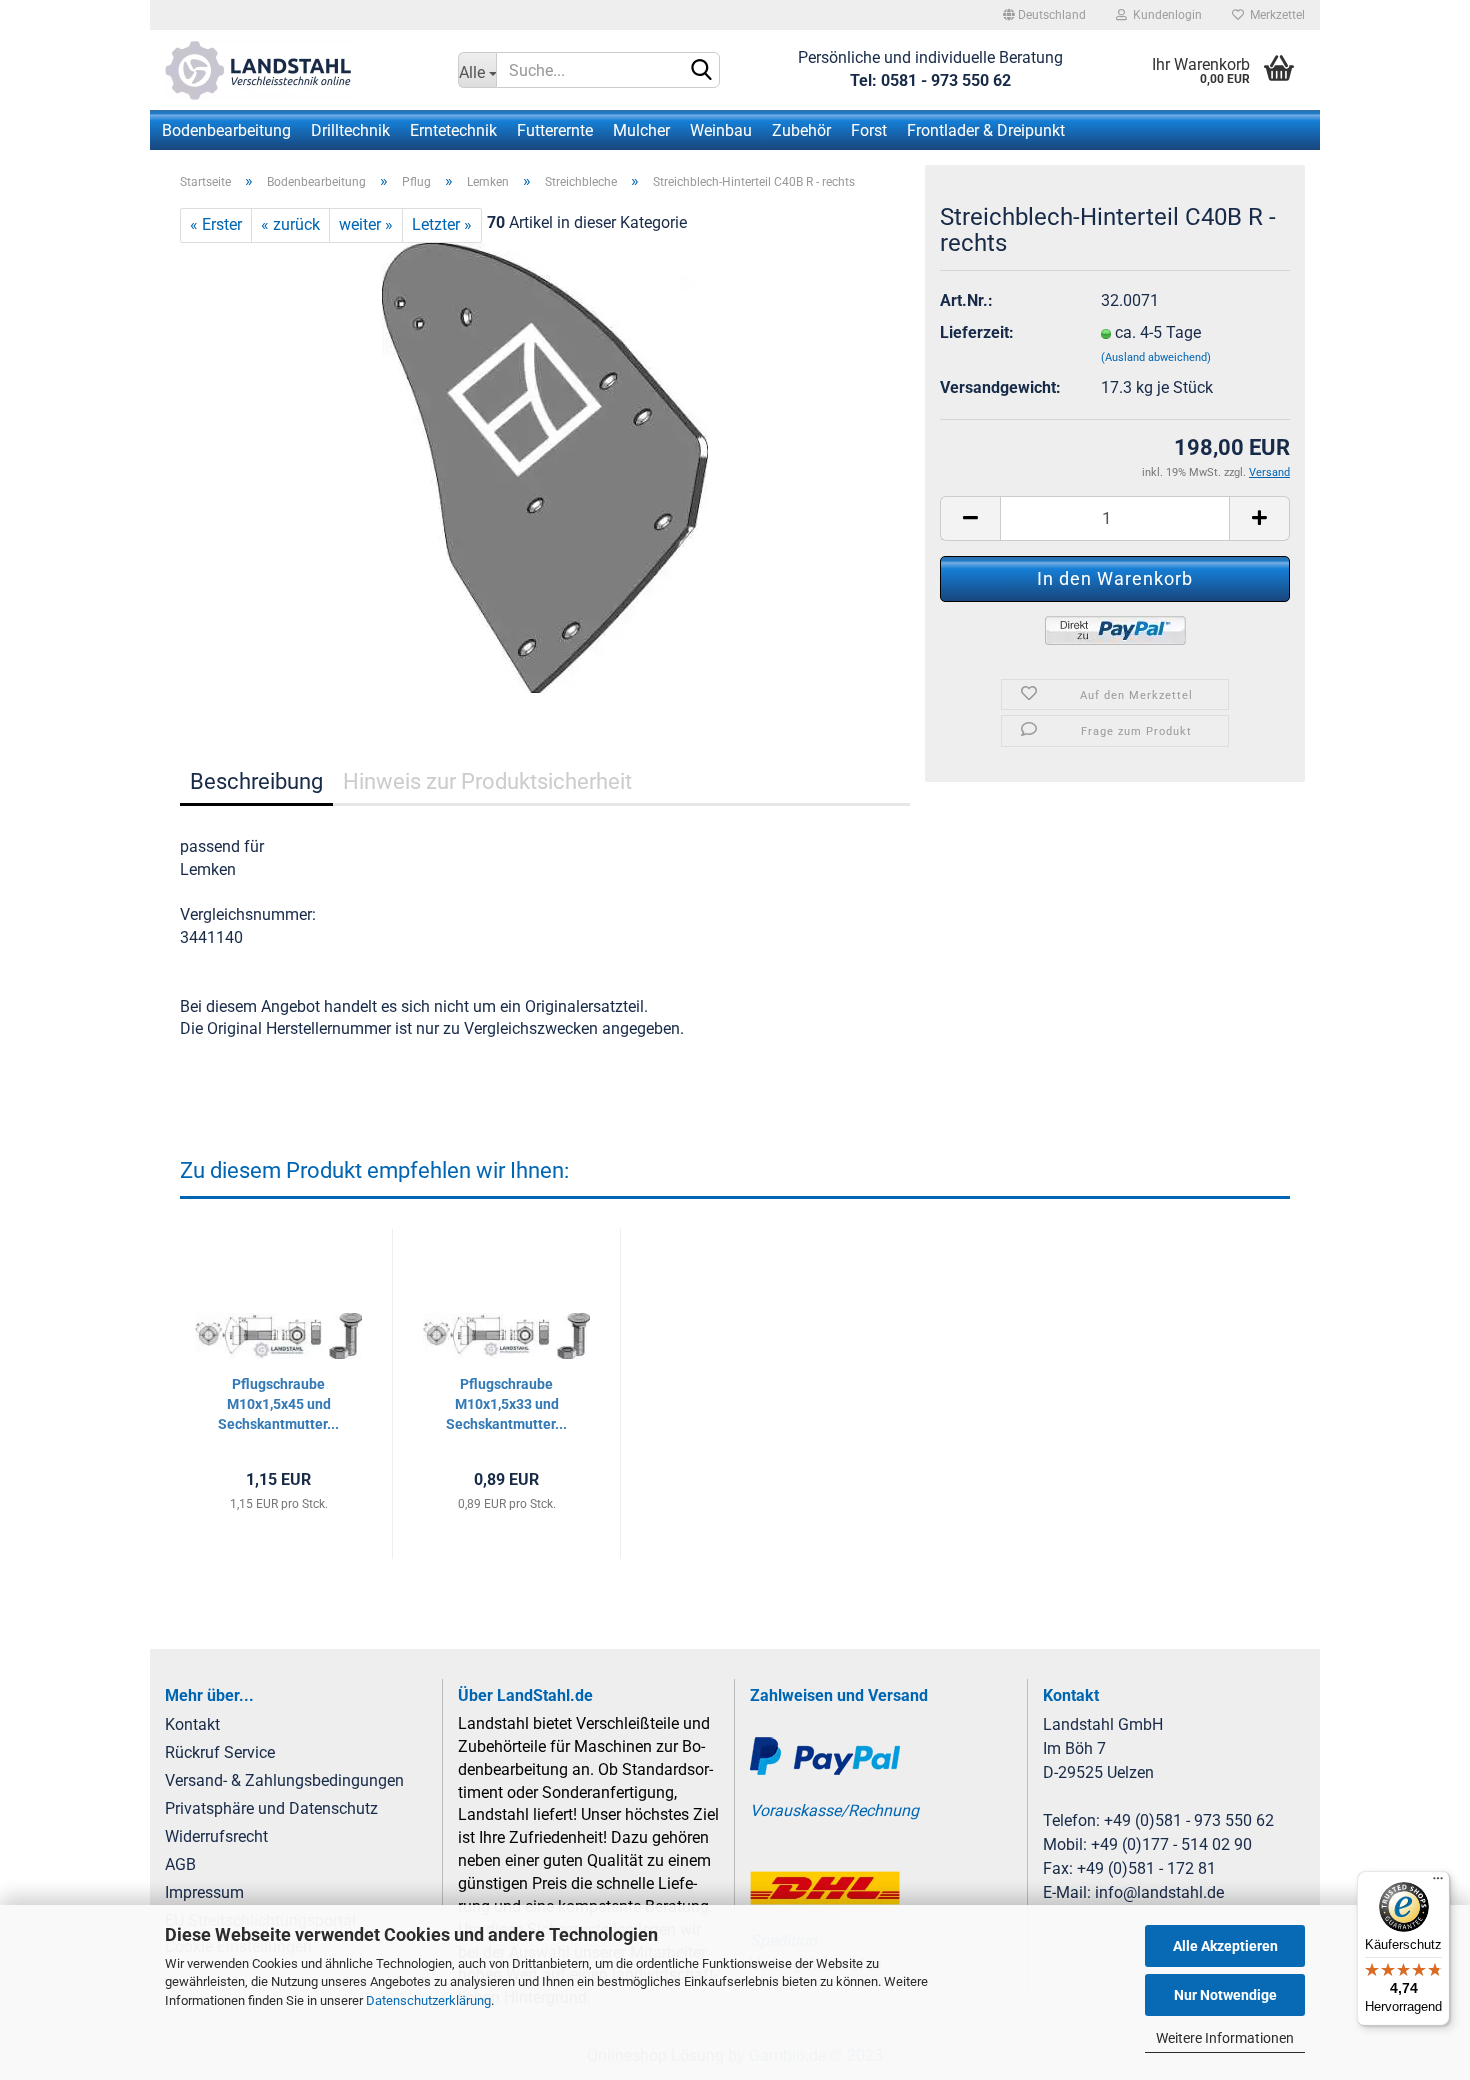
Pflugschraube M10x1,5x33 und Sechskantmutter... (506, 1404)
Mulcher (641, 130)
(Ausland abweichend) (1156, 357)
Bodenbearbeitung (226, 130)
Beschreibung (256, 781)
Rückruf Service (220, 1752)
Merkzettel (1274, 15)
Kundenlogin (1164, 15)
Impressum (204, 1892)
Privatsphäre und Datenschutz (271, 1808)
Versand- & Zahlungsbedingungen (284, 1780)
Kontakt (192, 1724)
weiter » (366, 224)
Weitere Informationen (1225, 2038)
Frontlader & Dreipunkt (986, 130)
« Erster (216, 224)
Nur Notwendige (1225, 1995)
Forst (869, 130)
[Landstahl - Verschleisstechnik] (296, 70)
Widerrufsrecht (216, 1836)
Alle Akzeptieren (1225, 1946)
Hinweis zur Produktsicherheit (487, 781)
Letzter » (442, 224)
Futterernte (555, 130)
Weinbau (721, 130)
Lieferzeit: (977, 332)
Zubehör (801, 130)
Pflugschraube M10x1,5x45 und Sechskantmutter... (278, 1404)
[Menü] (1438, 1883)
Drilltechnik (350, 130)
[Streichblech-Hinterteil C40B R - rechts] (545, 466)
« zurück (290, 224)
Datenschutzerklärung (428, 2000)
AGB (180, 1864)
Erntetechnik (453, 130)
